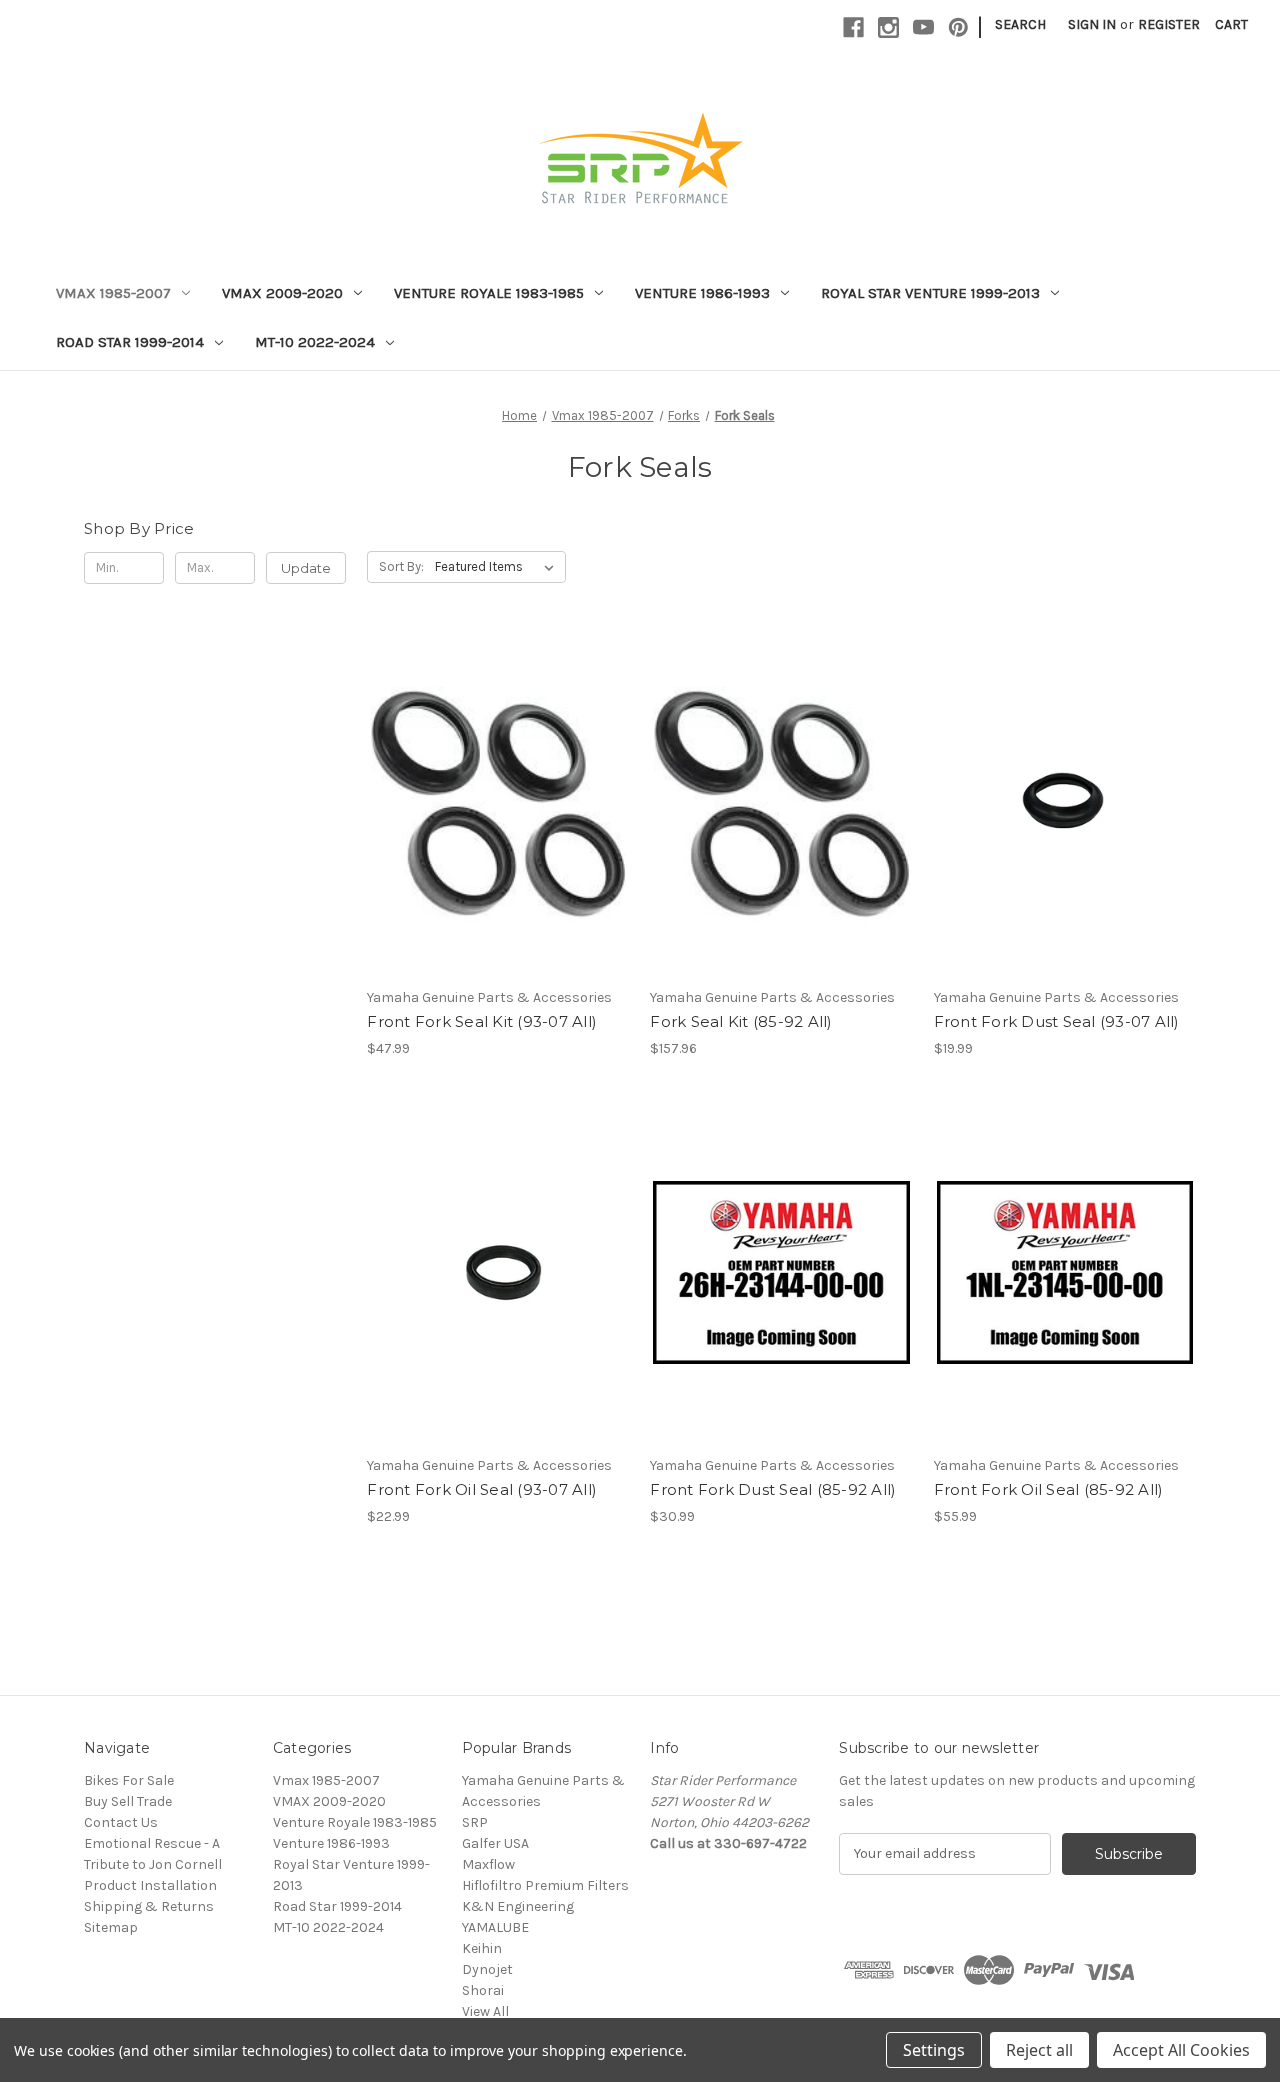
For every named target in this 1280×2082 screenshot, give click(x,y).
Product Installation (150, 1885)
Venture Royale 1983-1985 (489, 293)
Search (1020, 24)
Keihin (482, 1948)
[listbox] (498, 567)
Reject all (1039, 2050)
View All (485, 2011)
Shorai (483, 1990)
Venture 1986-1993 (702, 293)
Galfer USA (495, 1843)
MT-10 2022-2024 (315, 342)
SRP (475, 1822)
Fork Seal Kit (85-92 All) (741, 1021)
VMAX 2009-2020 (282, 293)
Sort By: (401, 566)
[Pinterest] (958, 27)
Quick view (495, 769)
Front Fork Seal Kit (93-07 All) (482, 1021)
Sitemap (111, 1927)
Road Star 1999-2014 (130, 342)
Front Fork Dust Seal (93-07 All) (1057, 1021)
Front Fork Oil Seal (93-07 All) (482, 1489)
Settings (934, 2050)
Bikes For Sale (129, 1780)
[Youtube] (923, 27)
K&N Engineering (518, 1906)
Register (1169, 24)
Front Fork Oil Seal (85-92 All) (1049, 1489)
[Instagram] (888, 27)
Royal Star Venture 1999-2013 (930, 293)
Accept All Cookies (1181, 2050)
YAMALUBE (495, 1927)
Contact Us (121, 1822)
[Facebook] (853, 27)
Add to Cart (498, 840)
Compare (492, 805)
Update (306, 568)
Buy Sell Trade (128, 1801)
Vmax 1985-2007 (113, 293)
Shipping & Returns (149, 1906)
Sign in (1092, 24)
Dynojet (487, 1969)
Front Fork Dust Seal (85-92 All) (773, 1489)
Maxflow (488, 1864)
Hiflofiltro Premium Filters (545, 1885)
